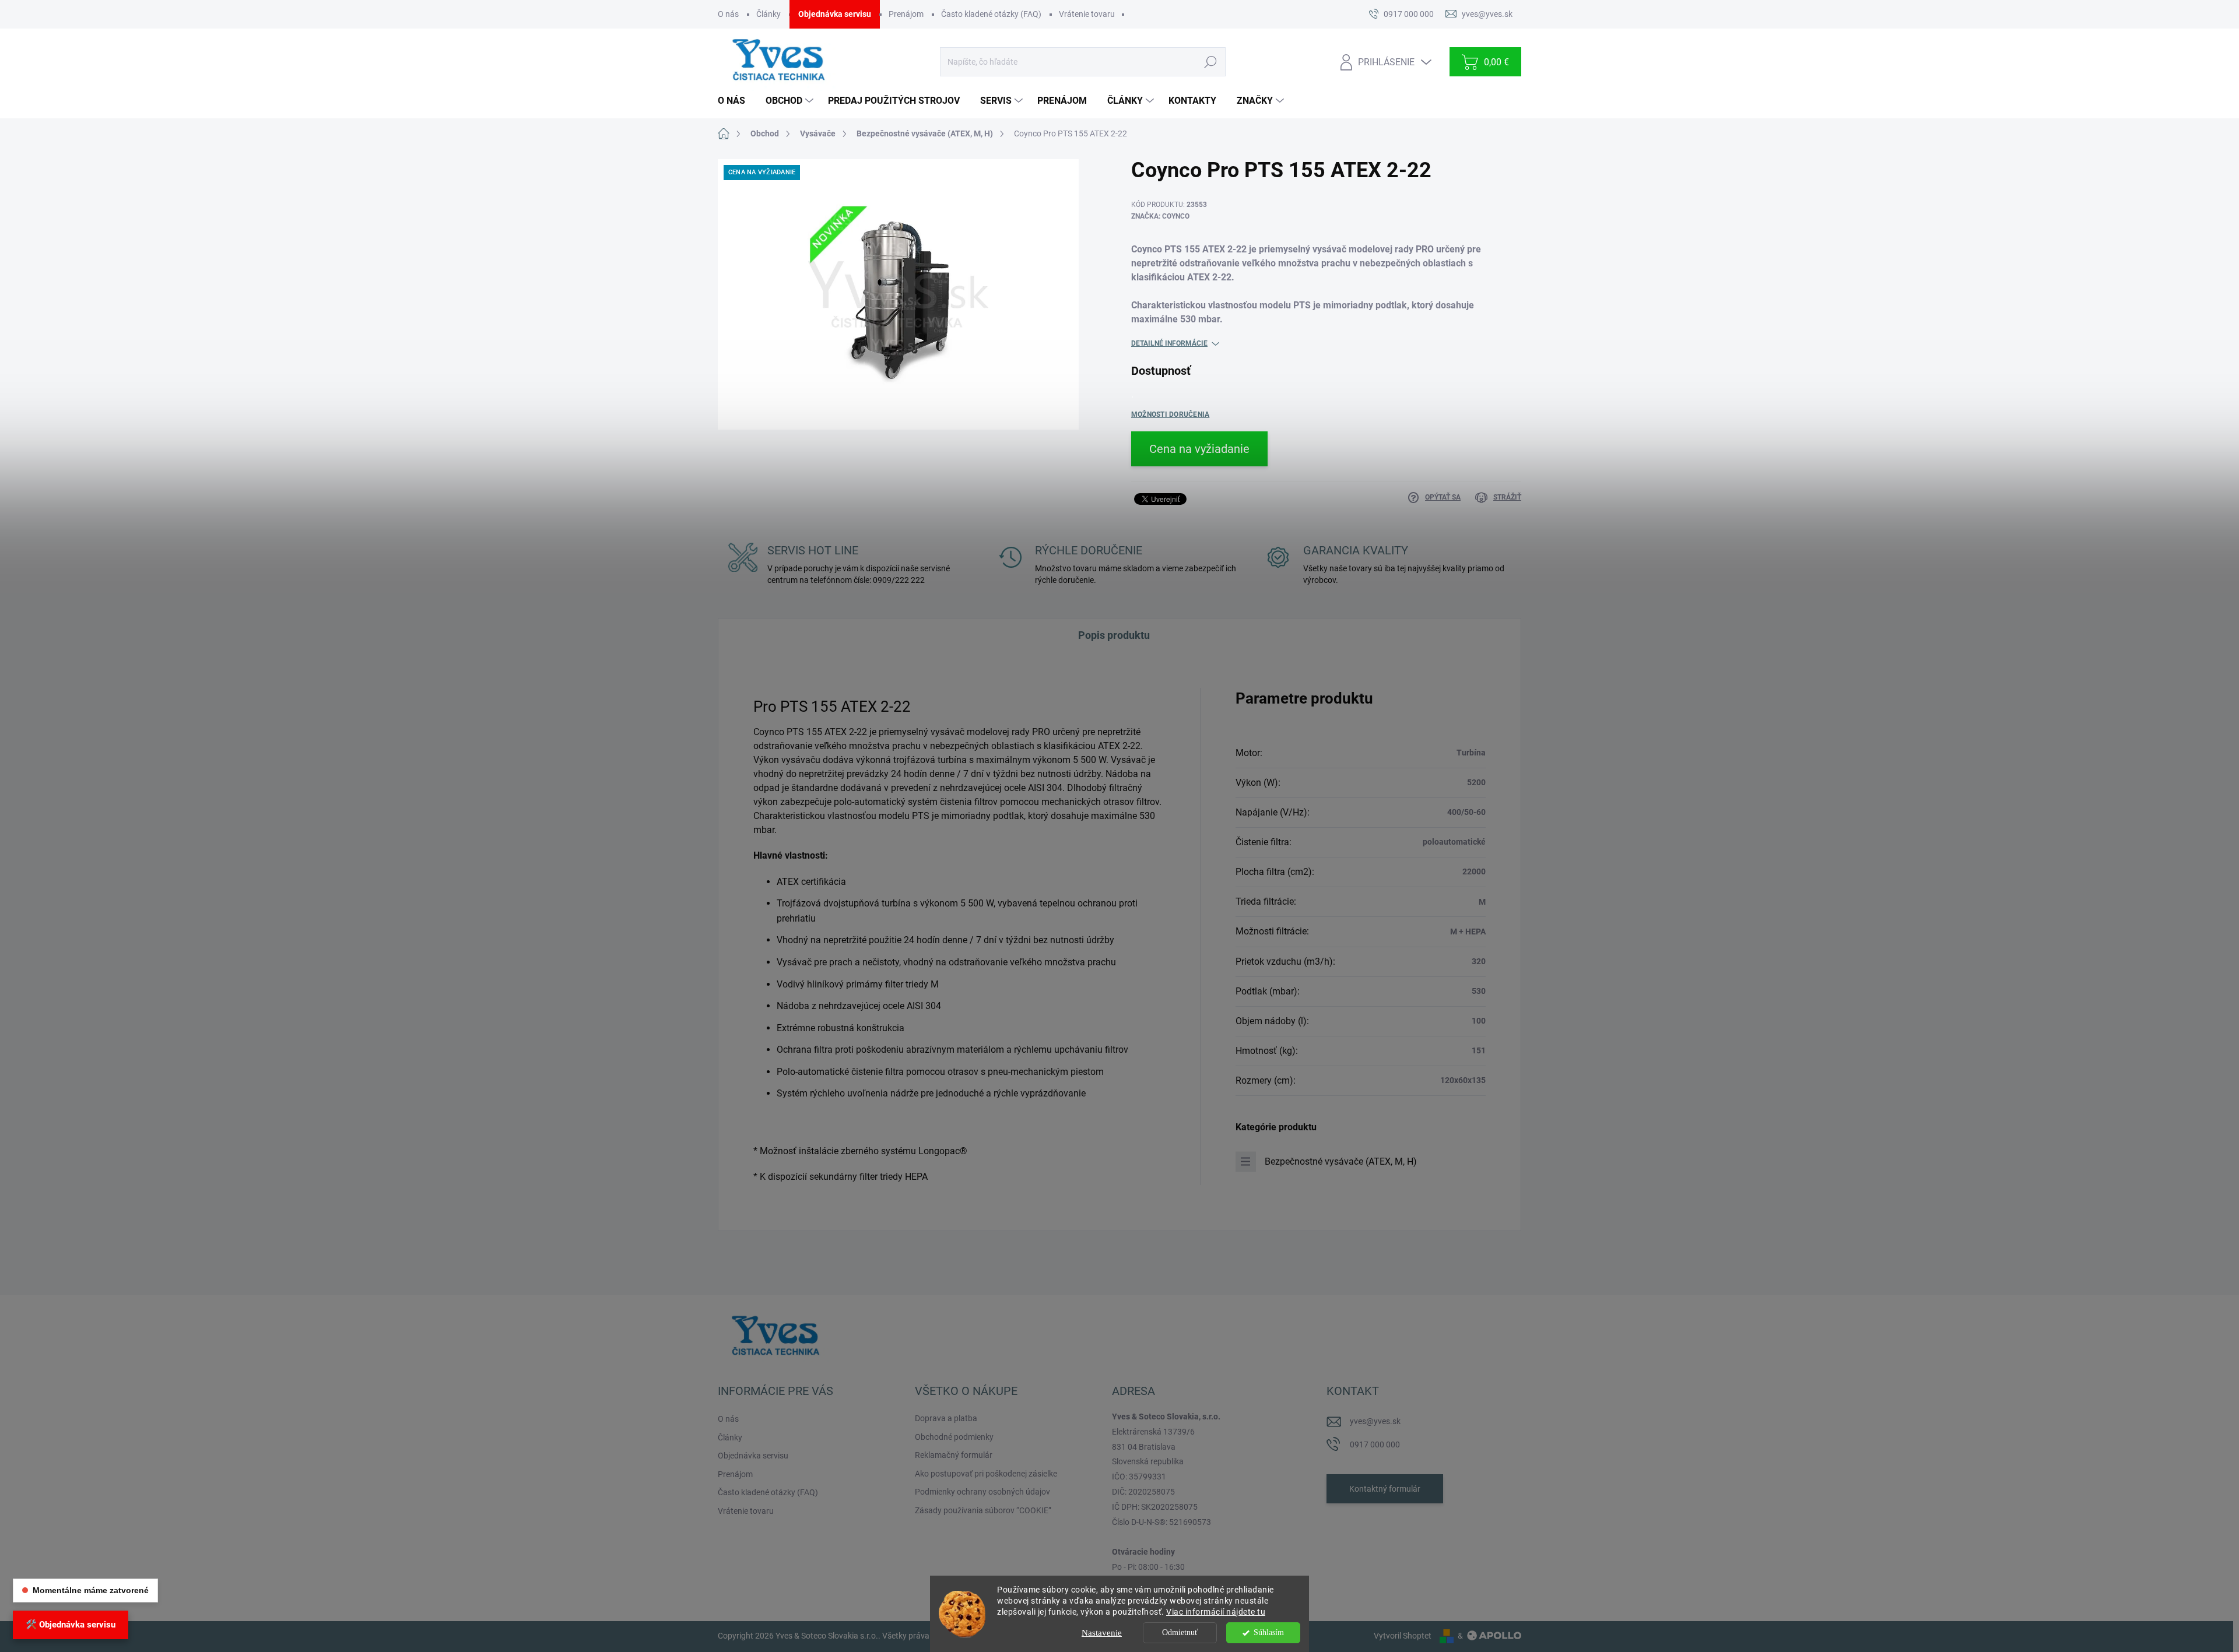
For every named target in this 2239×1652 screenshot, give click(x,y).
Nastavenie (1102, 1633)
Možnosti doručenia (1170, 414)
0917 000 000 (1375, 1444)
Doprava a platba (946, 1418)
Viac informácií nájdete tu (1216, 1612)
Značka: (1160, 216)
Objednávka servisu (835, 14)
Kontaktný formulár (1385, 1489)
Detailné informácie (1169, 343)
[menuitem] (736, 101)
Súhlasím (1269, 1632)
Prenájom (906, 14)
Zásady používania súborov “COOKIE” (983, 1510)
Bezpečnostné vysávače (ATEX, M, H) (1341, 1161)
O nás (728, 14)
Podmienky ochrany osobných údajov (982, 1492)
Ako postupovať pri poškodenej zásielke (986, 1474)
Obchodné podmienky (954, 1437)
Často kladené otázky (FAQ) (991, 14)
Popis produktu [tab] (1114, 635)
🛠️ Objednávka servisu (71, 1625)
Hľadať (1210, 62)
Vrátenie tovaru (1087, 14)
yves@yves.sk (1375, 1421)
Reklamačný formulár (954, 1455)
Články (768, 14)
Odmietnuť (1180, 1632)
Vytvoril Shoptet (1403, 1636)
